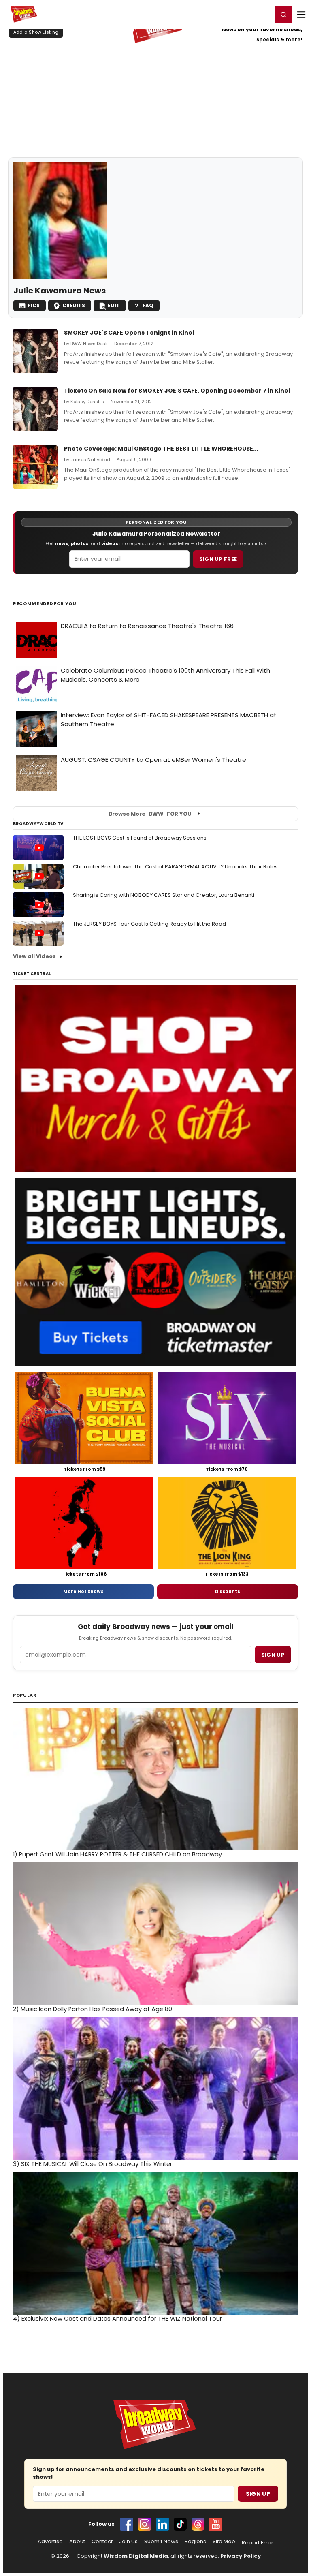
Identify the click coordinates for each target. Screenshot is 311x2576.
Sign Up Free (218, 559)
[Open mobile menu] (301, 15)
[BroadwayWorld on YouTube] (216, 2524)
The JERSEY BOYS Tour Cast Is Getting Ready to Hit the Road (149, 924)
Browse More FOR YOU (150, 814)
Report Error (258, 2543)
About (77, 2542)
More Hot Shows (83, 1591)
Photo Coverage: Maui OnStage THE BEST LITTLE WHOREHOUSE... (161, 449)
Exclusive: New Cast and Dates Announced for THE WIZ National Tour (117, 2319)
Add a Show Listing (36, 32)
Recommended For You (45, 604)
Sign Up (258, 2494)
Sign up (273, 1655)
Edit (114, 305)
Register (240, 14)
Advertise (50, 2542)
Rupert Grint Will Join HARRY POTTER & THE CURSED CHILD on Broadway (117, 1854)
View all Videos (34, 956)
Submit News (161, 2542)
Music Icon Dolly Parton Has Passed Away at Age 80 (93, 2009)
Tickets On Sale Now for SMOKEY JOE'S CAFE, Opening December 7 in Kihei (177, 391)
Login (263, 14)
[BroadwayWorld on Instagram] (145, 2524)
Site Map (224, 2542)
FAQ (148, 305)
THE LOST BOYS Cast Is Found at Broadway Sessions (140, 838)
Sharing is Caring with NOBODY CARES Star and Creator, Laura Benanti (164, 895)
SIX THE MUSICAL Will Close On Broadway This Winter (93, 2164)
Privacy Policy (241, 2556)
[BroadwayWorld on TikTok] (180, 2524)
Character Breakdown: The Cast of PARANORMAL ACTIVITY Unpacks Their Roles (175, 867)
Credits (74, 305)
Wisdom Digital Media (136, 2556)
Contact (102, 2542)
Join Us (128, 2542)
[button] (283, 15)
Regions (195, 2542)
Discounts (228, 1591)
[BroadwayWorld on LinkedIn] (162, 2524)
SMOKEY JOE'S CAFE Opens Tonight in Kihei (129, 333)
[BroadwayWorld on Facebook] (127, 2524)
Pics (34, 305)
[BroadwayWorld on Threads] (198, 2524)
